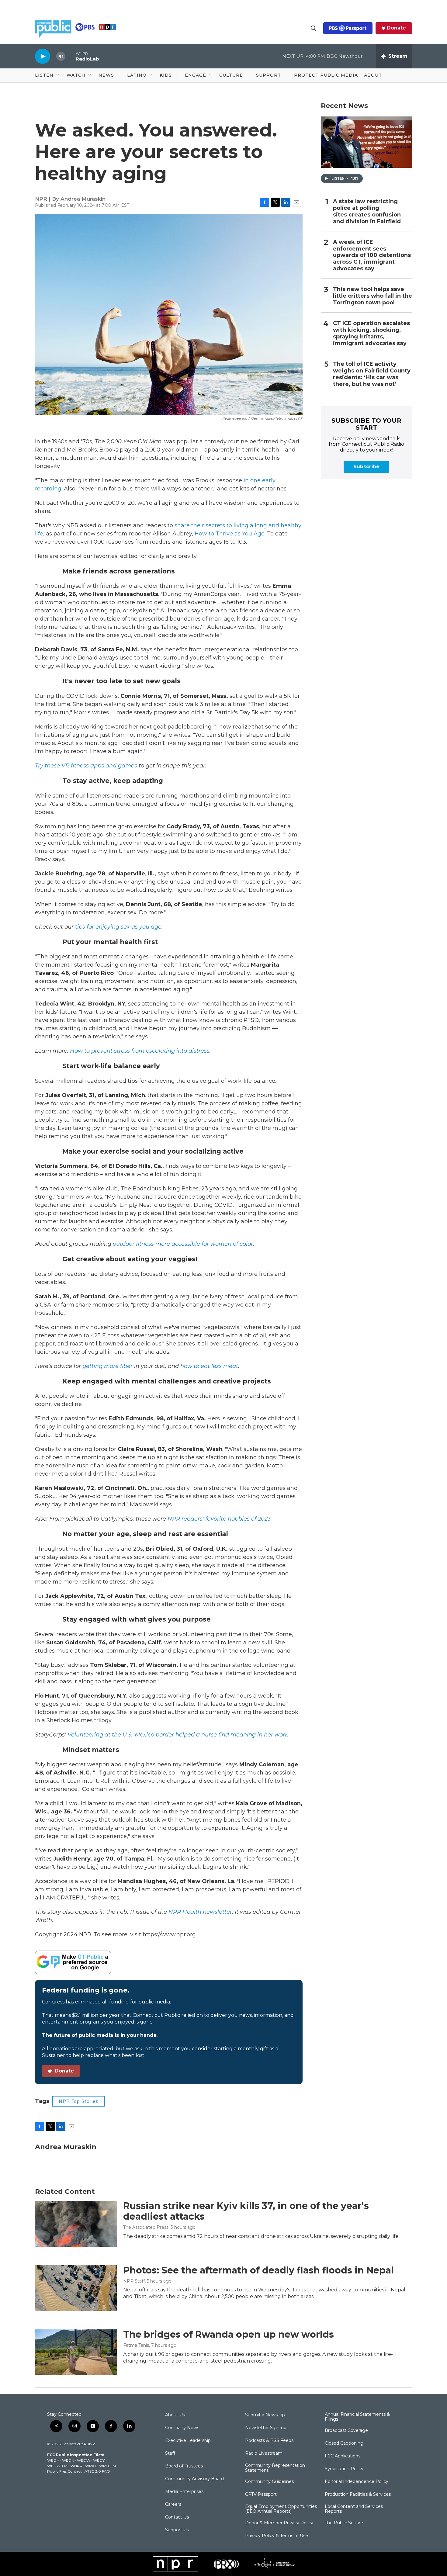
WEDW (84, 2460)
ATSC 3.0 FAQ (97, 2471)
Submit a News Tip (265, 2415)
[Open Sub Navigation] (58, 75)
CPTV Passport (261, 2495)
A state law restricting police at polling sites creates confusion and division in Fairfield (367, 211)
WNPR (76, 2466)
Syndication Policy (344, 2469)
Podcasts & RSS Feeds (269, 2441)
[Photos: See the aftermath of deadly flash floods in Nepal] (76, 2288)
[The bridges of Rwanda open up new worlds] (76, 2352)
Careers (173, 2505)
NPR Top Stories (78, 2101)
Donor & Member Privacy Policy (279, 2523)
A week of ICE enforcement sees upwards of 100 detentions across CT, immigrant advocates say (372, 256)
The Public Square (344, 2523)
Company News (182, 2428)
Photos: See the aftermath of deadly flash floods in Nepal (258, 2270)
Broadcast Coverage (346, 2431)
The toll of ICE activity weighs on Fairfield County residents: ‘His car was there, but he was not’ (372, 374)
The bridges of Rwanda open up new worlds (229, 2334)
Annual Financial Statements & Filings (357, 2417)
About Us (175, 2415)
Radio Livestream (264, 2453)
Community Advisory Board (194, 2479)
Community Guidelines (269, 2482)
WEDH (53, 2460)
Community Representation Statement (275, 2468)
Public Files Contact (64, 2471)
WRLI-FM (107, 2466)
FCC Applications (343, 2456)
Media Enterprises (184, 2492)
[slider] (71, 56)
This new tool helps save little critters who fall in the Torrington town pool (372, 296)
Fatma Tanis (136, 2345)
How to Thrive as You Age (230, 534)
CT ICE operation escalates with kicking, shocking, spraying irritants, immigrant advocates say (371, 333)
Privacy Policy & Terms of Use (277, 2536)
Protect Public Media (326, 75)
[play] (43, 56)
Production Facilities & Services (358, 2495)
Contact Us (177, 2517)
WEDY (99, 2460)
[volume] (61, 56)
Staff (170, 2453)
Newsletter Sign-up (266, 2428)
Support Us (177, 2530)
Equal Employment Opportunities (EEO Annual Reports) (281, 2509)
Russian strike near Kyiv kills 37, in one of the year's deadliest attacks (246, 2211)
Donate (396, 28)
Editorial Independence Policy (357, 2482)
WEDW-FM (57, 2466)
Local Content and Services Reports (354, 2509)
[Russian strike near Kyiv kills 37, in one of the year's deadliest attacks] (76, 2224)
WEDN (68, 2460)
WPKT (91, 2466)
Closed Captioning (344, 2443)
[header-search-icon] (314, 28)
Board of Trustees (184, 2466)
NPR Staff (134, 2281)
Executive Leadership (188, 2441)
